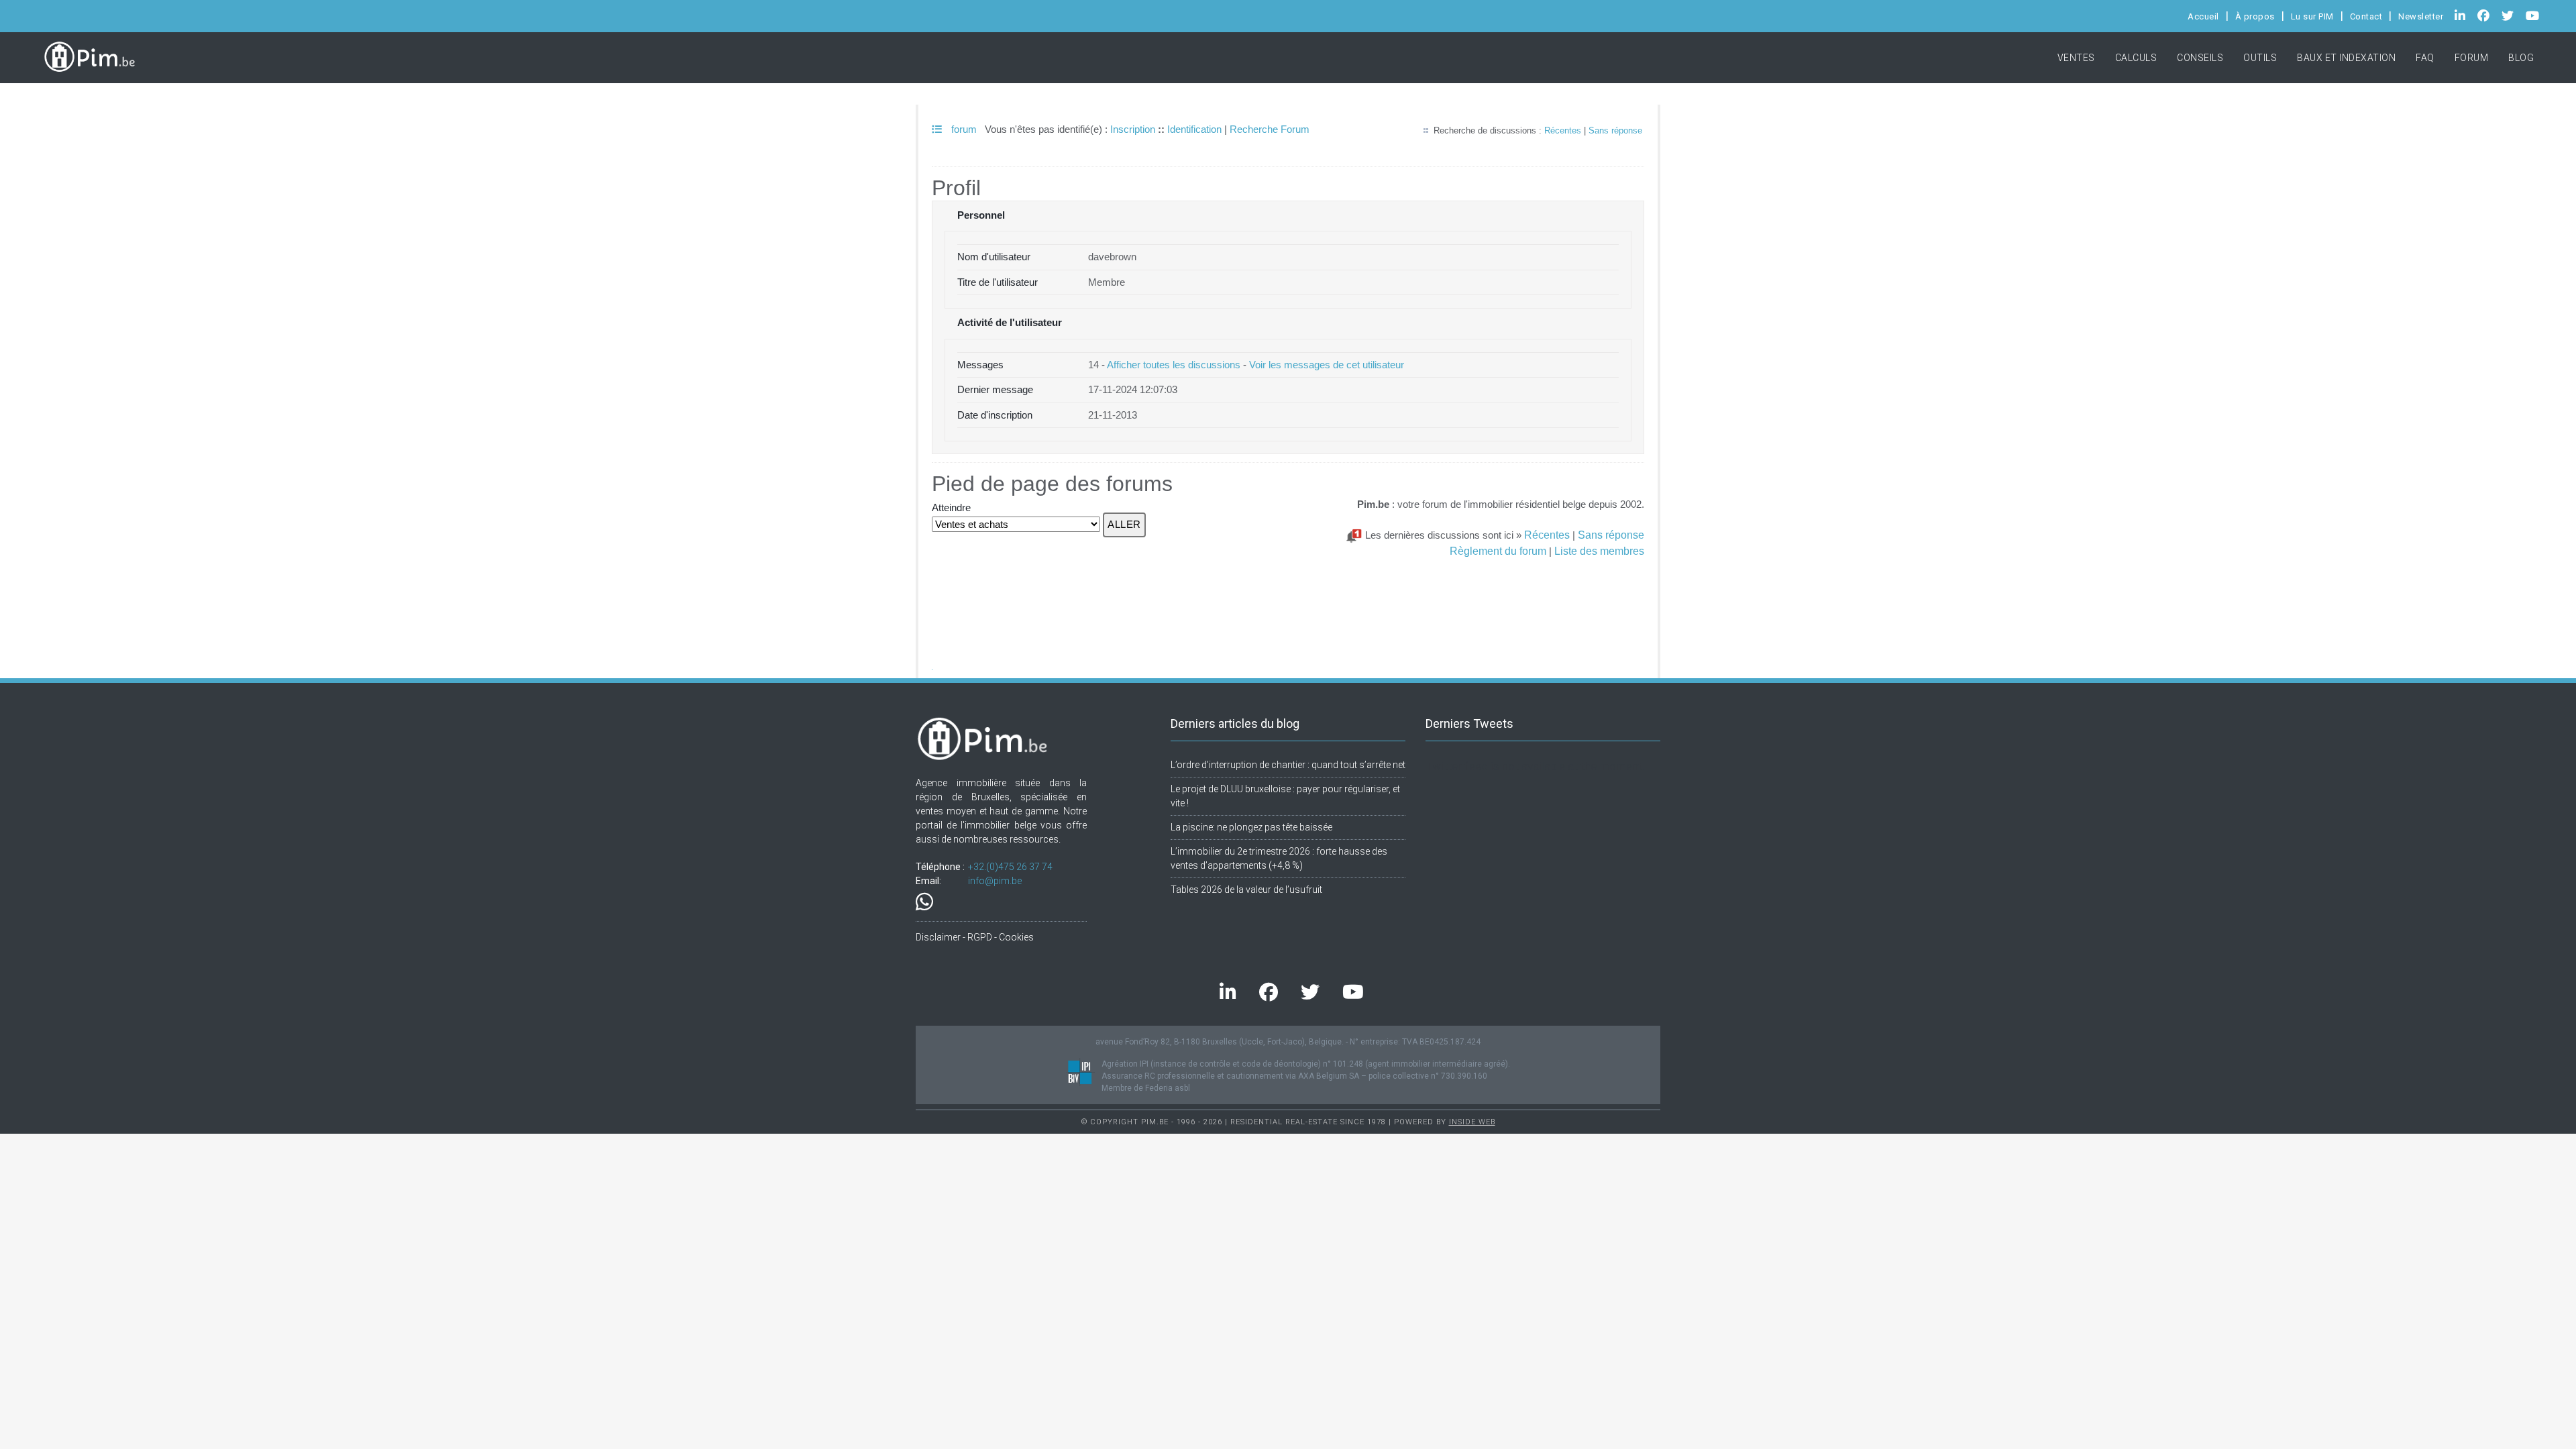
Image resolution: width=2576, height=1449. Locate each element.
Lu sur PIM (2312, 16)
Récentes (1563, 130)
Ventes (2076, 58)
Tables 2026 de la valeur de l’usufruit (1246, 890)
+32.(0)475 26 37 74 (1010, 867)
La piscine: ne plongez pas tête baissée (1251, 827)
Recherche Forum (1270, 129)
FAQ (2425, 58)
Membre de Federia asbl (1146, 1088)
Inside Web (1472, 1122)
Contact (2366, 16)
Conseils (2200, 58)
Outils (2260, 58)
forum (963, 129)
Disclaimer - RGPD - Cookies (975, 937)
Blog (2521, 58)
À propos (2255, 16)
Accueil (2203, 16)
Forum (2472, 58)
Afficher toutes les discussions (1174, 365)
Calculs (2136, 58)
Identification (1194, 129)
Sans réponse (1615, 130)
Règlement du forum (1498, 551)
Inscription (1133, 129)
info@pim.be (995, 881)
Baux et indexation (2346, 58)
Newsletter (2421, 16)
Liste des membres (1599, 551)
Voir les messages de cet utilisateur (1327, 365)
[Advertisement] (1288, 591)
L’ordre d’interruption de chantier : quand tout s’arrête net (1288, 765)
